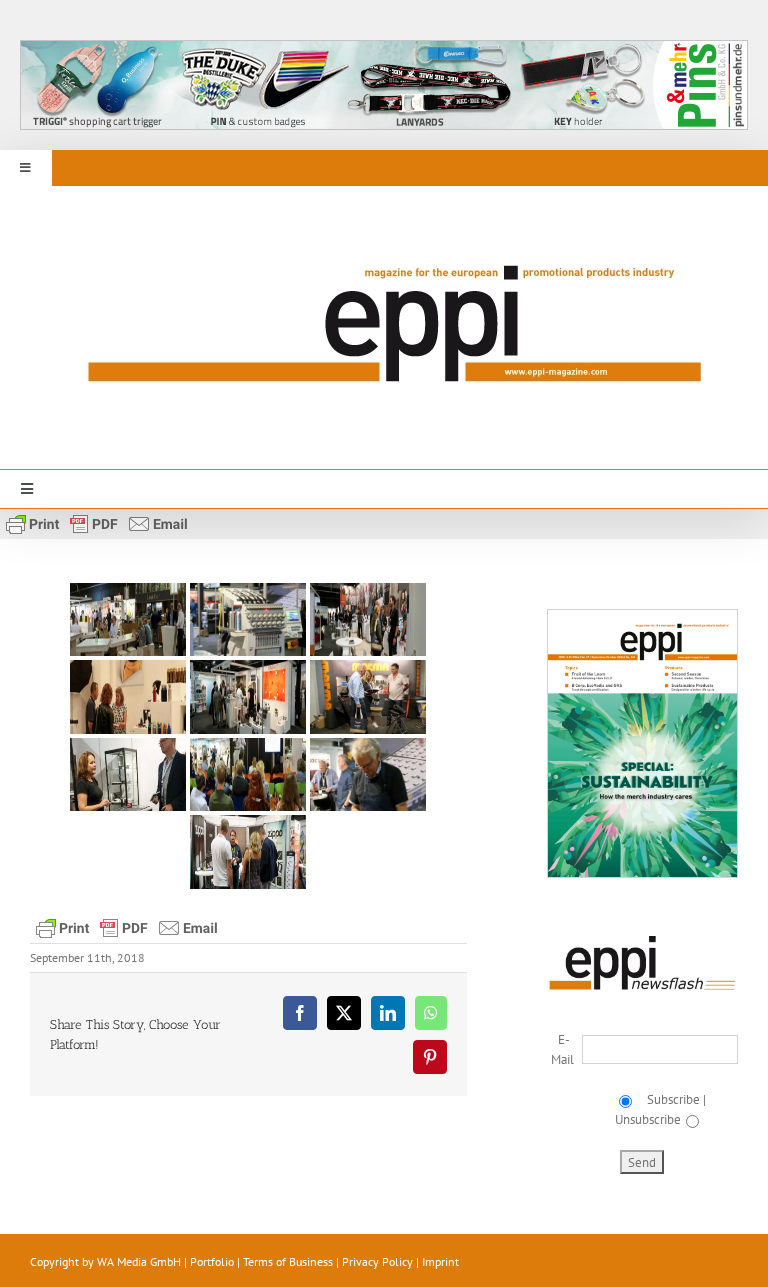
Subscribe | (673, 1099)
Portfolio (212, 1261)
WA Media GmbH (139, 1261)
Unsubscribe (648, 1119)
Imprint (440, 1261)
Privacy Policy (377, 1261)
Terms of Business (288, 1261)
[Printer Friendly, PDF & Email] (97, 523)
